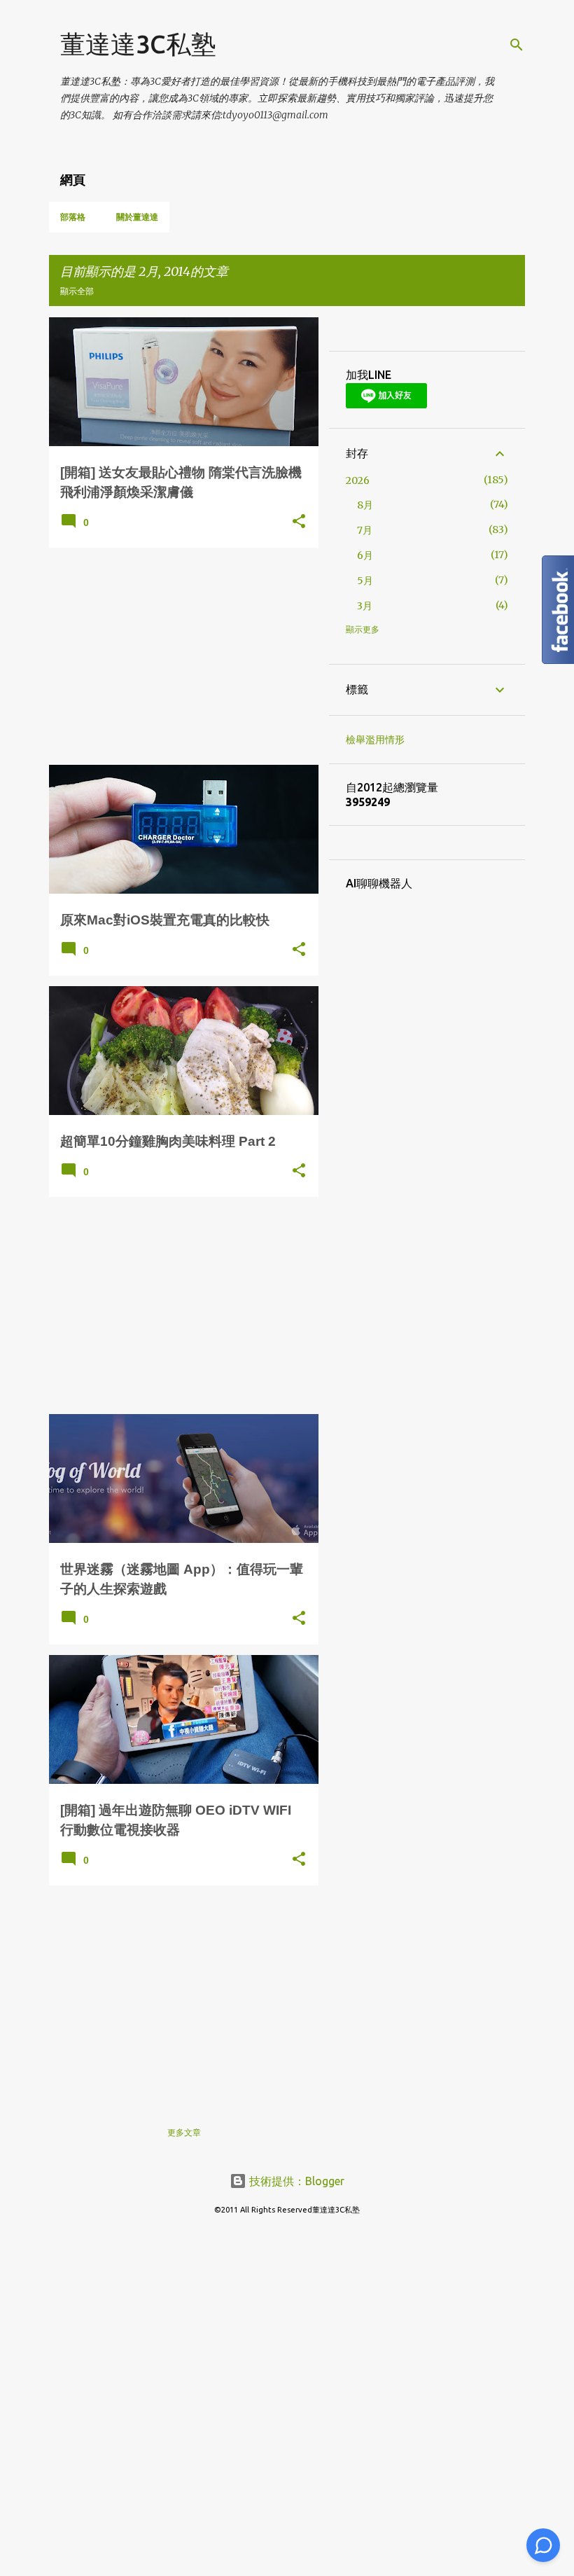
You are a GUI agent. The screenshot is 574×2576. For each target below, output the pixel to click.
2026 (358, 480)
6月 (365, 555)
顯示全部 (77, 291)
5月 (365, 581)
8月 (365, 505)
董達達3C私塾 (138, 44)
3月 (365, 606)
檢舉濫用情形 (375, 740)
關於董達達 (137, 217)
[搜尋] (517, 45)
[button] (299, 522)
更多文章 (184, 2132)
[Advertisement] (178, 656)
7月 (365, 530)
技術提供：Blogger (295, 2181)
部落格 (73, 217)
